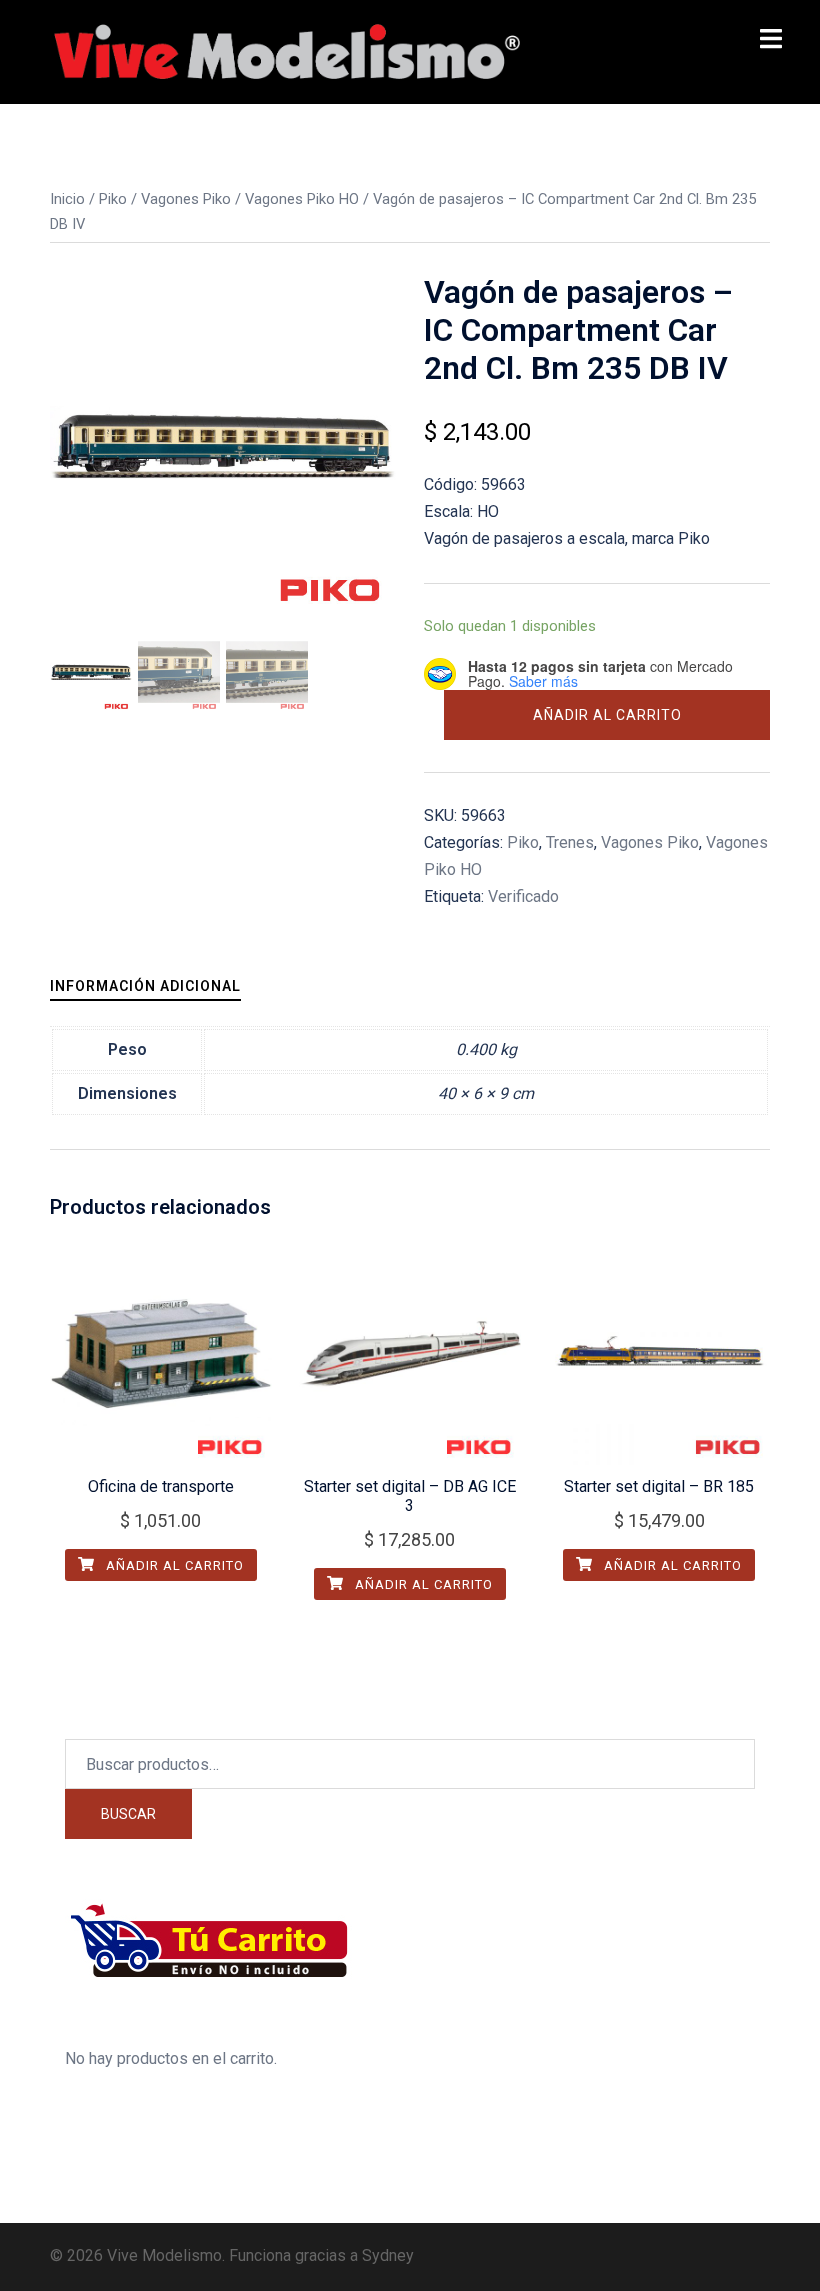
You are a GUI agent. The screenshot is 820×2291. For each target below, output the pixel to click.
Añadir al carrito (607, 715)
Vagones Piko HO (302, 199)
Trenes (570, 842)
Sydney (388, 2255)
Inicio (67, 199)
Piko (113, 199)
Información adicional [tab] (145, 986)
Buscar (128, 1814)
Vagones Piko (186, 199)
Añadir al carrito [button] (173, 1565)
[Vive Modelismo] (285, 50)
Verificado (523, 896)
